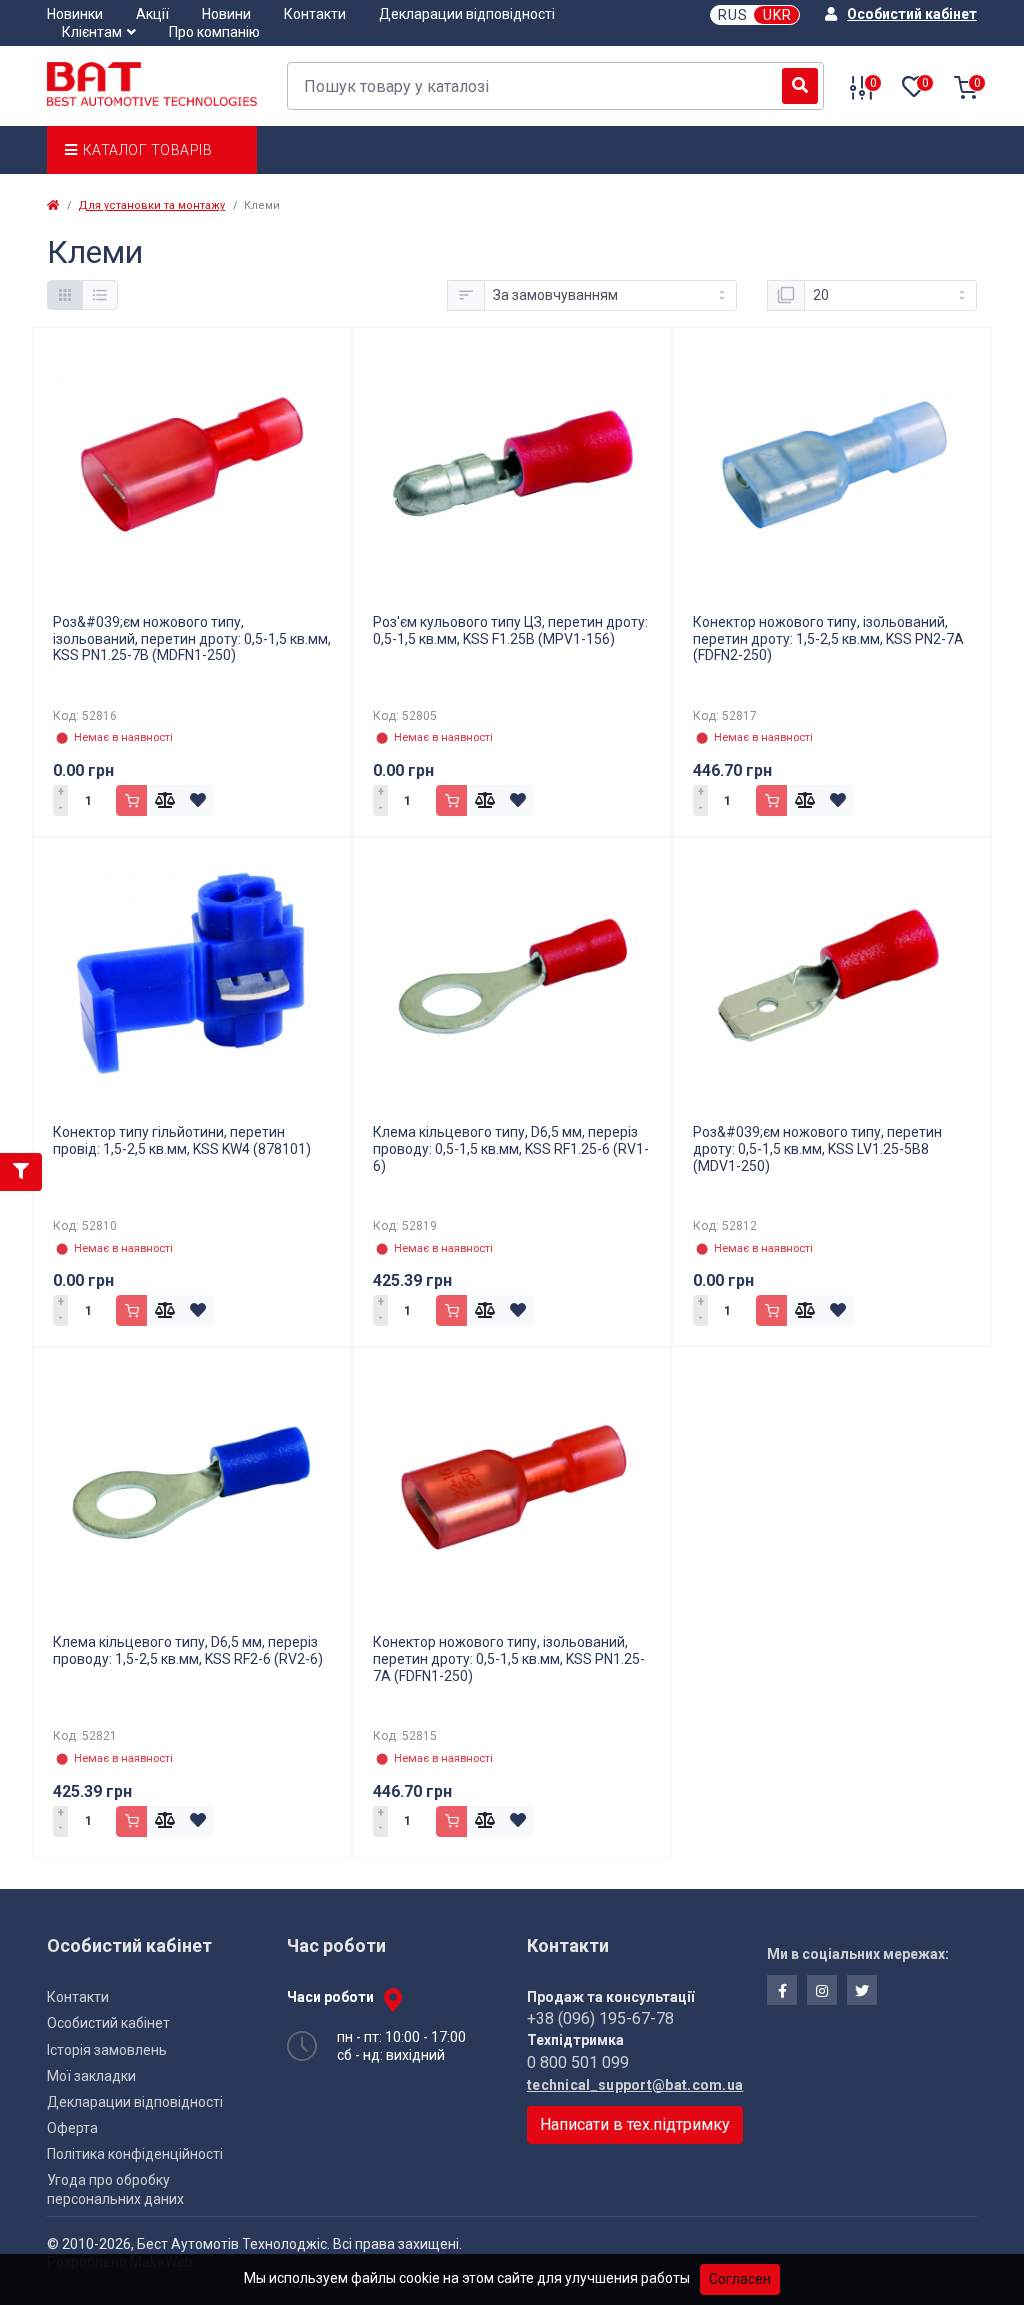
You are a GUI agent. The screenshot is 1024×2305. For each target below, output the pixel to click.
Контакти (315, 14)
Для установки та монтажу (151, 205)
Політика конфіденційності (135, 2154)
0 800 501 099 (578, 2062)
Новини (226, 14)
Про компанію (214, 32)
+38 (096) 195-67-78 (600, 2018)
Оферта (72, 2128)
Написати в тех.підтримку (635, 2124)
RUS (733, 15)
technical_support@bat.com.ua (632, 2085)
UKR (777, 15)
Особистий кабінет (108, 2023)
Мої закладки (91, 2076)
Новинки (75, 14)
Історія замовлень (107, 2050)
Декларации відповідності (467, 14)
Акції (152, 14)
